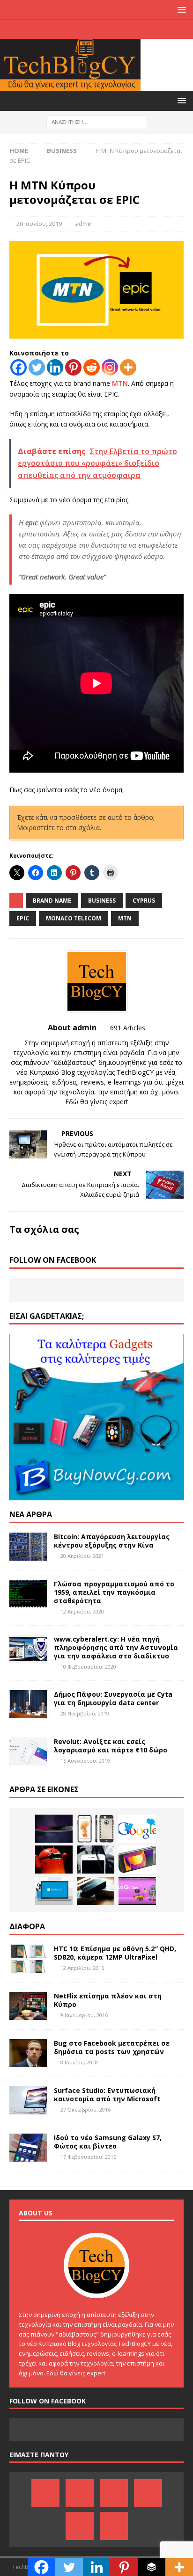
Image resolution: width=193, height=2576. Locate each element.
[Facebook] (51, 29)
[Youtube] (106, 29)
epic (23, 918)
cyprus (144, 901)
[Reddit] (92, 367)
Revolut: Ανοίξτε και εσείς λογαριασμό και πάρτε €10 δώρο (111, 1746)
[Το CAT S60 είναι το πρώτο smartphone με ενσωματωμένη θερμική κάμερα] (137, 1860)
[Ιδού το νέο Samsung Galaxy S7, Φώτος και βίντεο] (28, 2148)
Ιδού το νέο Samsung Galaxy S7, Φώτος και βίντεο (108, 2142)
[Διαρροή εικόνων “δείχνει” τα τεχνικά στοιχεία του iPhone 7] (96, 1829)
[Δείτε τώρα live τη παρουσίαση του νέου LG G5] (137, 1891)
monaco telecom (74, 918)
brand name (52, 901)
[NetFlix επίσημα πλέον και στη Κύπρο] (28, 2006)
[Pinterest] (69, 29)
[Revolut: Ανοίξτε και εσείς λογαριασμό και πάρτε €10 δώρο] (28, 1751)
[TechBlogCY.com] (70, 85)
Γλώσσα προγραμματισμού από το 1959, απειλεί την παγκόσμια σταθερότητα (114, 1592)
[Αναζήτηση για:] (97, 121)
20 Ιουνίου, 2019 (39, 224)
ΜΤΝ (120, 383)
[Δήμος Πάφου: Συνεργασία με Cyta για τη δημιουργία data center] (28, 1704)
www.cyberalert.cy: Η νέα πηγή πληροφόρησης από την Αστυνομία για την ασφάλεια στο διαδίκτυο (116, 1647)
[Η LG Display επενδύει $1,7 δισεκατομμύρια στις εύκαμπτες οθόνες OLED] (54, 1829)
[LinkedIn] (87, 29)
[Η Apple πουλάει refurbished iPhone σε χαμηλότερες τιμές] (96, 1891)
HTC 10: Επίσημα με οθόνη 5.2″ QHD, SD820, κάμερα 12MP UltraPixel (115, 1953)
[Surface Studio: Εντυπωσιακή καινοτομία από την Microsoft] (28, 2100)
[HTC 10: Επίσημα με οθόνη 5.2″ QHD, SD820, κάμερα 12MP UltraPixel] (28, 1959)
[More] (128, 367)
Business (102, 901)
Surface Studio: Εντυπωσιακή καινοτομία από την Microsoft (107, 2095)
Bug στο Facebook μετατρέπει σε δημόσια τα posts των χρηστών (112, 2047)
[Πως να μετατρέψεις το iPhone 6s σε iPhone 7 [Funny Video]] (96, 1860)
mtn (125, 918)
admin (84, 224)
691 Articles (128, 1028)
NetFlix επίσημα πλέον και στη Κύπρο (108, 2000)
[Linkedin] (55, 367)
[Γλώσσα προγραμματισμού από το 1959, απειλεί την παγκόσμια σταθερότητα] (28, 1594)
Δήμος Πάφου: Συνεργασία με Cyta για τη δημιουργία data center (113, 1698)
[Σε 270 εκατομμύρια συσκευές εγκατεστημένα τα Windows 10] (54, 1891)
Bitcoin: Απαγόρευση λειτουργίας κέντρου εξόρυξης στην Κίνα (112, 1541)
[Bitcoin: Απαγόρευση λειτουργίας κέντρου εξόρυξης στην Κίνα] (28, 1547)
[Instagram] (142, 29)
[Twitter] (124, 29)
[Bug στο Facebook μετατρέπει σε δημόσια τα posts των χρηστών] (28, 2053)
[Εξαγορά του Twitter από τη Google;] (137, 1829)
